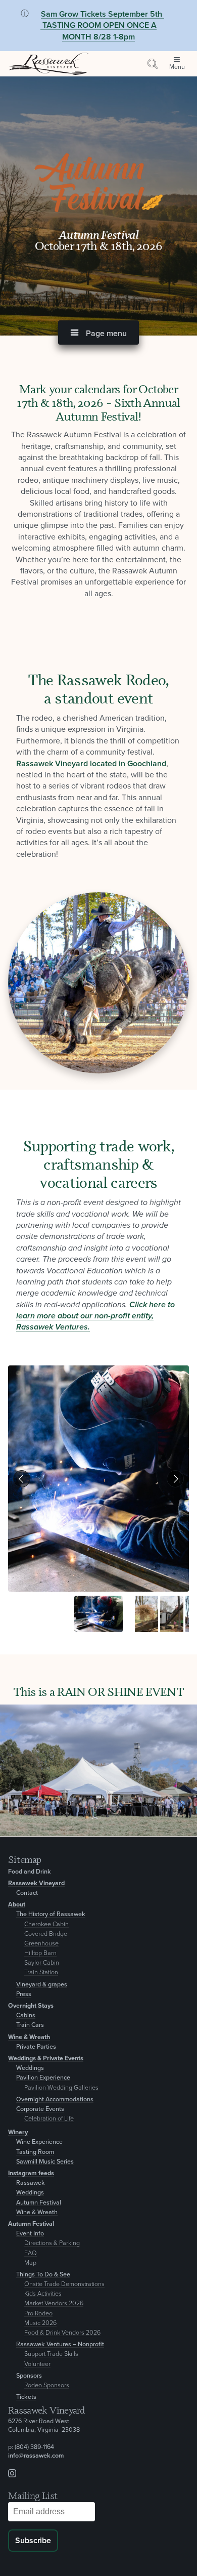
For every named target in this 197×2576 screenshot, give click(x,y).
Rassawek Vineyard (36, 1883)
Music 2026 (40, 2323)
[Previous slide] (22, 1479)
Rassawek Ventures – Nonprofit (60, 2344)
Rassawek (31, 2183)
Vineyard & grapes (42, 1985)
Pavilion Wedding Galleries (61, 2088)
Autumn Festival (39, 2203)
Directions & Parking (52, 2243)
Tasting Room (35, 2152)
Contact (27, 1893)
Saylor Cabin (42, 1963)
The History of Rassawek (51, 1914)
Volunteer (37, 2364)
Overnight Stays (31, 2006)
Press (24, 1994)
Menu (177, 67)
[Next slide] (175, 1479)
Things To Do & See (43, 2275)
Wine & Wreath (29, 2037)
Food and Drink (30, 1872)
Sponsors (29, 2376)
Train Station (41, 1972)
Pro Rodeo (38, 2314)
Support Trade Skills (51, 2354)
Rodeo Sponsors (47, 2385)
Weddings (30, 2068)
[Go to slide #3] (172, 1614)
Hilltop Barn (40, 1953)
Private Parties (36, 2047)
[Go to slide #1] (98, 1614)
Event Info (30, 2234)
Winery (18, 2132)
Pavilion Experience (43, 2078)
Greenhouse (41, 1944)
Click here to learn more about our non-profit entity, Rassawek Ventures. (95, 1316)
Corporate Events (40, 2109)
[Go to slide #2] (146, 1614)
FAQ (31, 2253)
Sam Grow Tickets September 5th (102, 14)
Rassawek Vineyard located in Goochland (91, 764)
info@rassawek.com (36, 2456)
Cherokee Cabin (46, 1924)
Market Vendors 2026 (54, 2303)
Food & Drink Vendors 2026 (62, 2333)
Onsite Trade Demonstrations (64, 2284)
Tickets (26, 2397)
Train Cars (30, 2025)
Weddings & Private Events (46, 2059)
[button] (98, 333)
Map (30, 2263)
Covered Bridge (46, 1934)
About (17, 1905)
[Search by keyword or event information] (153, 64)
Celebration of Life (49, 2119)
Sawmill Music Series (45, 2162)
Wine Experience (39, 2142)
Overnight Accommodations (55, 2100)
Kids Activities (43, 2294)
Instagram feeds (31, 2173)
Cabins (26, 2016)
